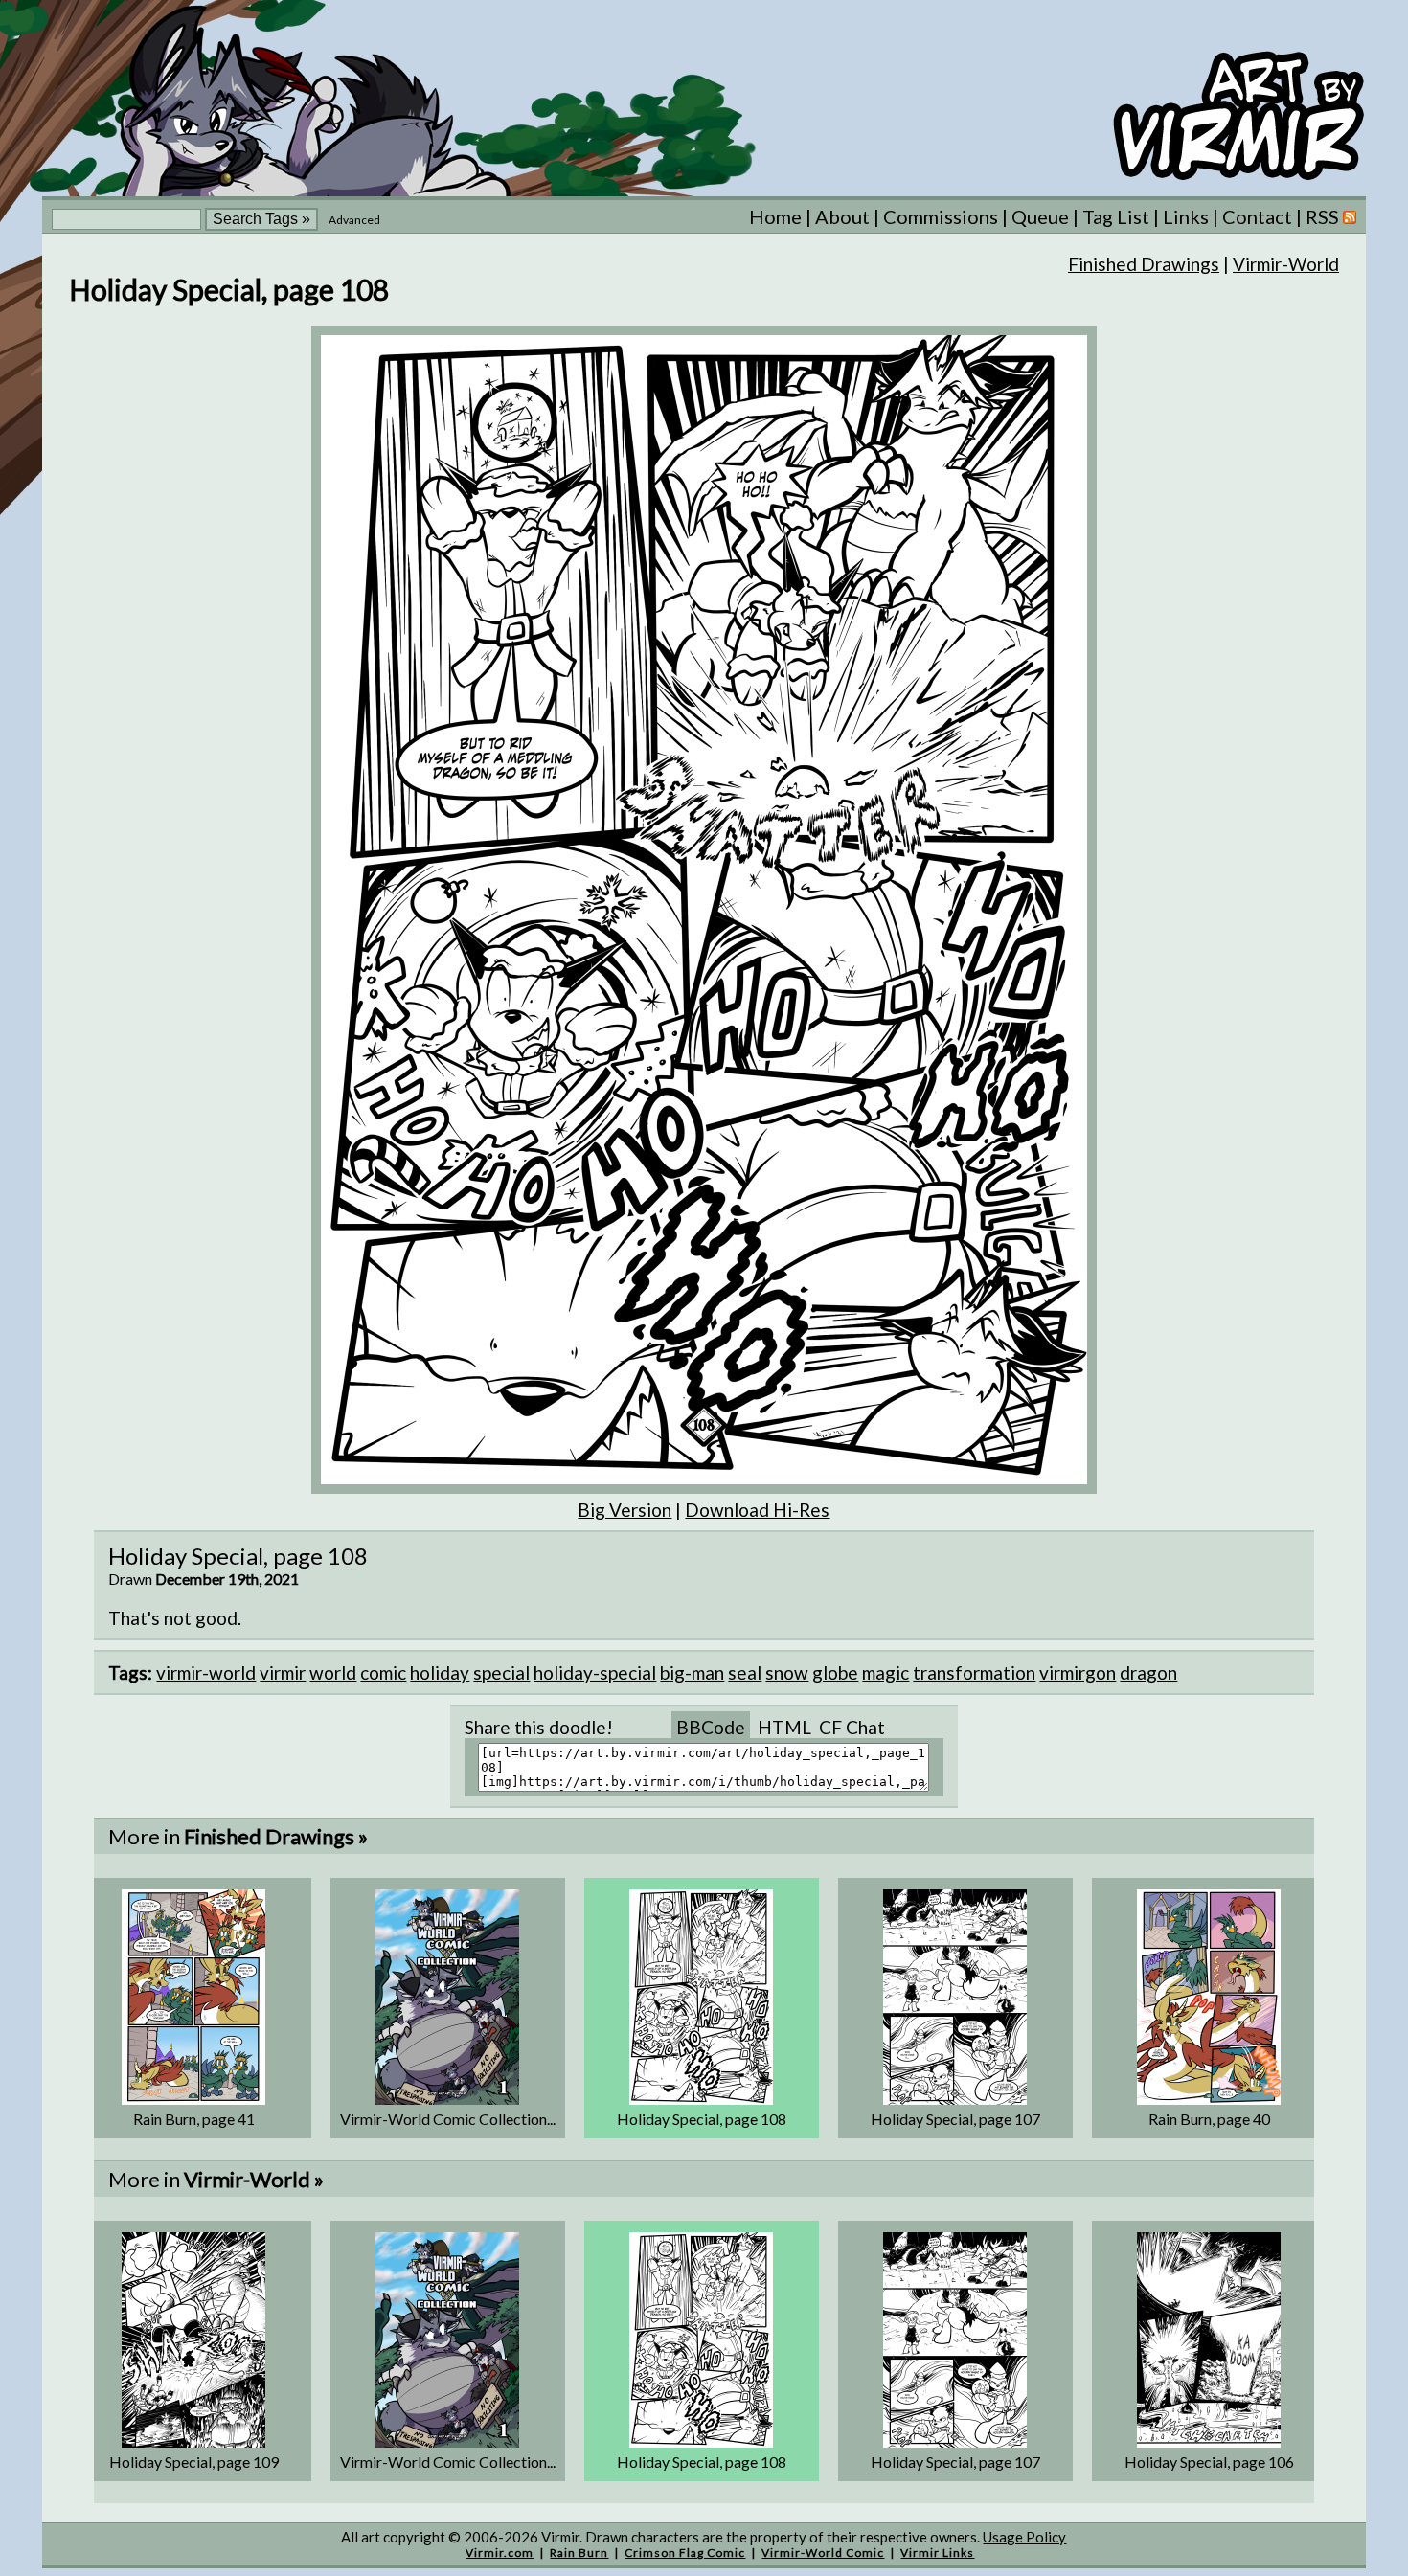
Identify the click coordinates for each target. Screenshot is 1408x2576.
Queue (1040, 216)
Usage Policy (1024, 2537)
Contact (1257, 216)
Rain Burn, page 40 (1209, 2119)
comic (383, 1672)
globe (835, 1672)
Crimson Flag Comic (685, 2553)
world (333, 1672)
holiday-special (595, 1672)
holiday (440, 1672)
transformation (974, 1672)
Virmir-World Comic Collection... (448, 2119)
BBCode (711, 1727)
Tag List (1116, 216)
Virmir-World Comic (823, 2553)
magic (886, 1672)
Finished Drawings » (276, 1836)
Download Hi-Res (757, 1510)
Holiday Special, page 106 (1209, 2462)
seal (745, 1672)
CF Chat (852, 1727)
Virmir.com (500, 2553)
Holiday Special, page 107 (955, 2119)
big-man (692, 1672)
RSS (1324, 216)
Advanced (354, 220)
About (842, 216)
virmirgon (1078, 1672)
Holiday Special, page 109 (194, 2462)
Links (1186, 216)
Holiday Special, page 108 (702, 2119)
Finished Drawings (1144, 264)
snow (787, 1672)
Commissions (941, 216)
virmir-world (206, 1672)
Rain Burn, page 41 (194, 2119)
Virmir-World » (254, 2179)
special (501, 1672)
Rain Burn (579, 2553)
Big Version (625, 1510)
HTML (784, 1727)
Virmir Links (937, 2553)
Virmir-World (1286, 264)
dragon (1148, 1672)
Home (775, 216)
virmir (283, 1672)
